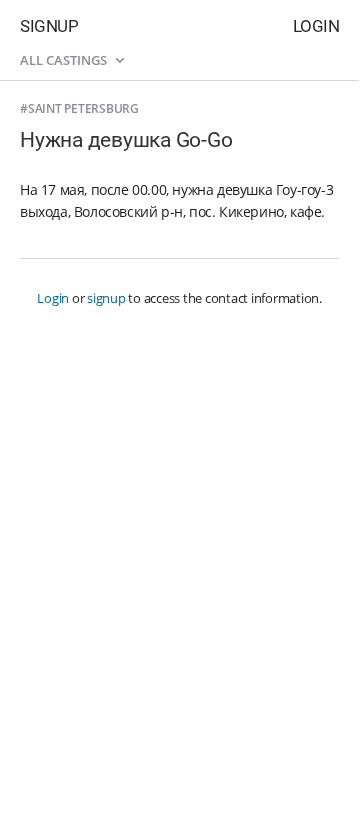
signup (106, 298)
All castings (65, 60)
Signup (49, 26)
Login (316, 26)
